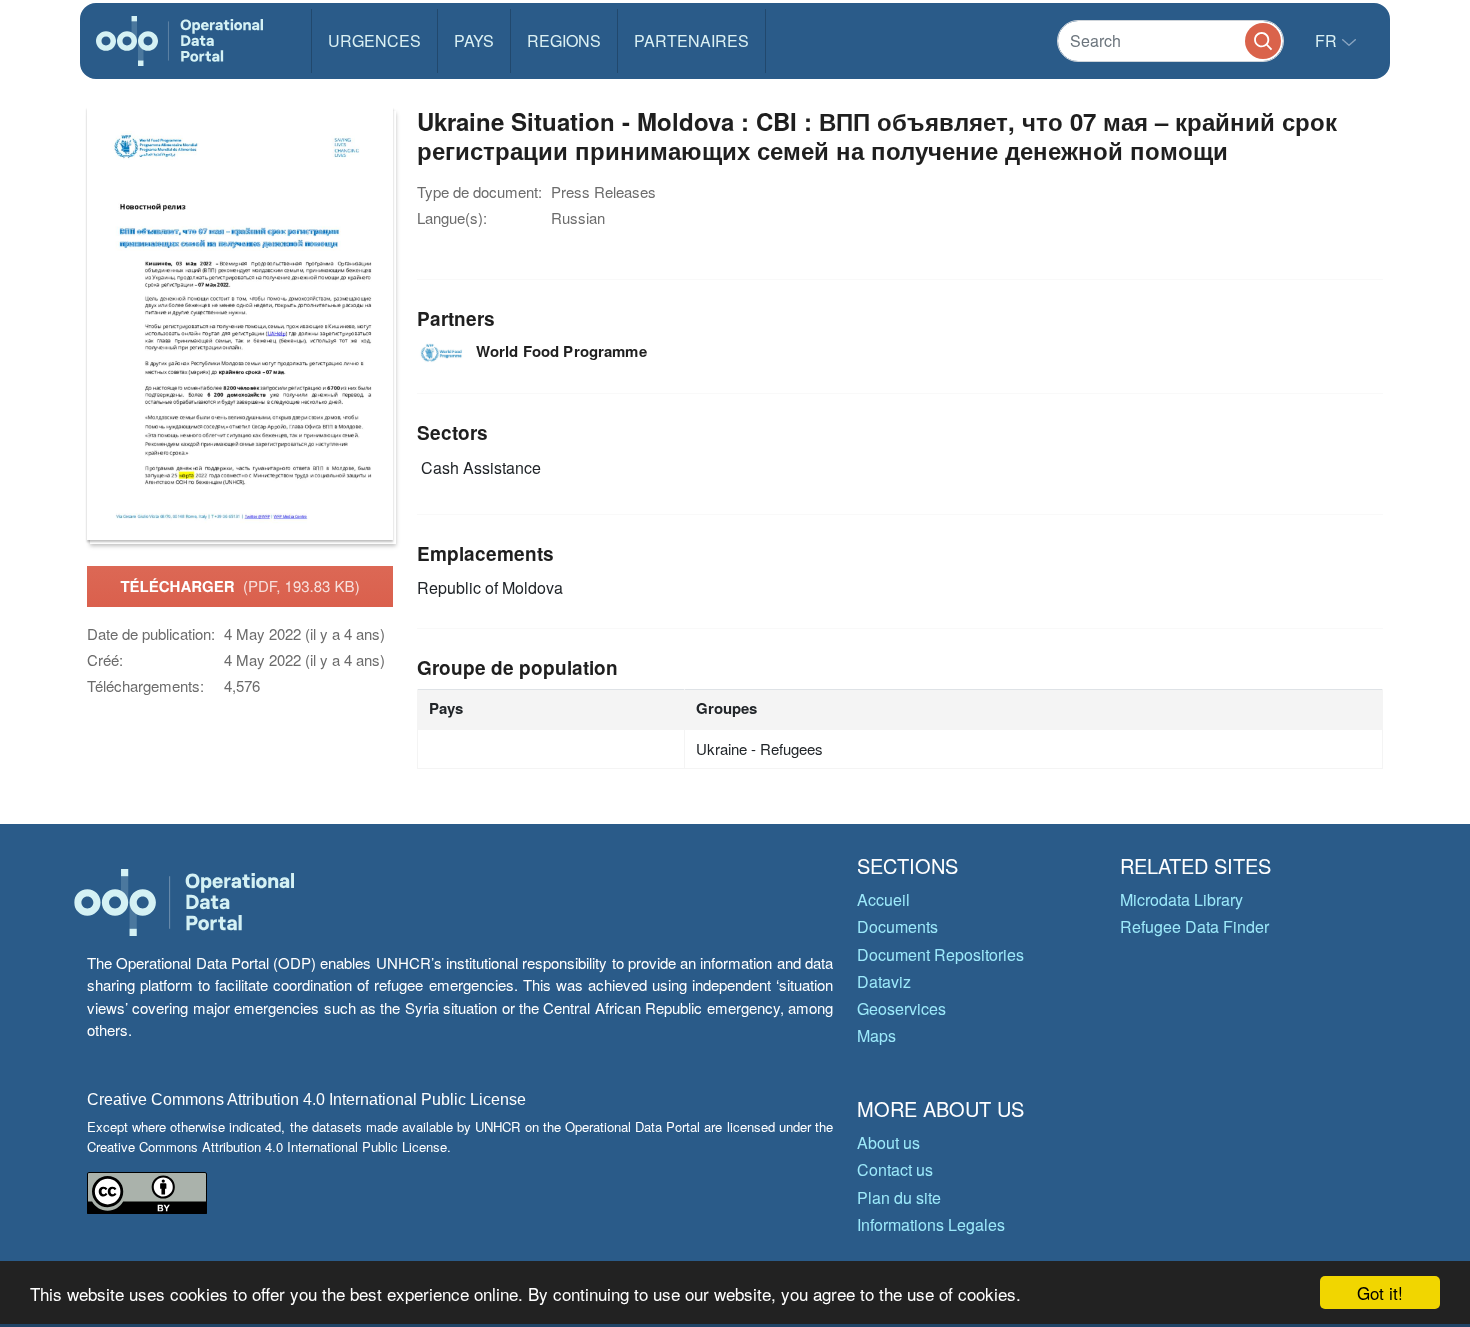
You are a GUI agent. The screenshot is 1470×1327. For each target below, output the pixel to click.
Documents (897, 926)
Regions (564, 40)
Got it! (1380, 1292)
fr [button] (1328, 40)
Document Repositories (940, 954)
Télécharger (239, 586)
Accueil (883, 899)
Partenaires (691, 40)
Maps (876, 1035)
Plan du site (899, 1197)
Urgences (374, 40)
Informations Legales (931, 1224)
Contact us (895, 1169)
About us (888, 1142)
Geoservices (901, 1008)
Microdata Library (1181, 899)
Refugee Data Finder (1194, 926)
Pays (474, 40)
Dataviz (884, 981)
